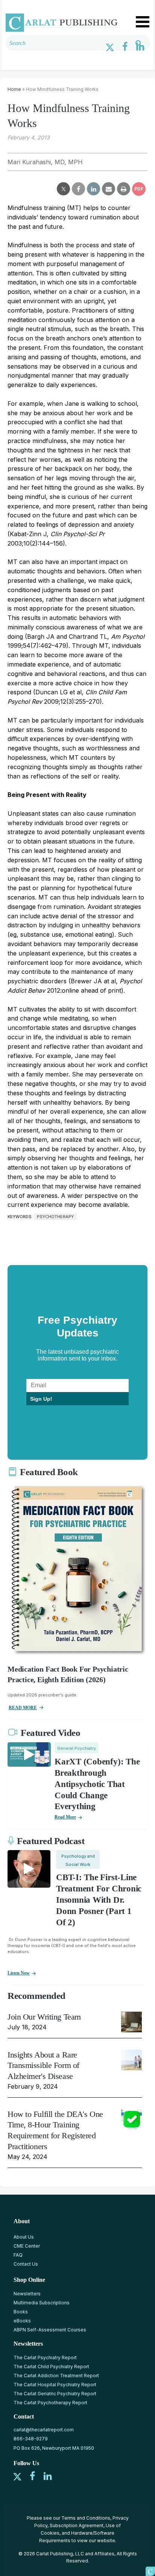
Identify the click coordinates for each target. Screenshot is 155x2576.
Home (14, 89)
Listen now (19, 1973)
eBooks (22, 2321)
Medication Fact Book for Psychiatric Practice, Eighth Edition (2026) (68, 1674)
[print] (124, 189)
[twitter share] (63, 189)
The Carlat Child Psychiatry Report (51, 2367)
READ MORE (23, 1708)
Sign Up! (41, 1399)
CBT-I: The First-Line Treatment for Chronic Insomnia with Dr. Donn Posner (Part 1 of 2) (99, 1900)
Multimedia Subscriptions (42, 2303)
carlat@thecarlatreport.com (44, 2430)
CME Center (27, 2246)
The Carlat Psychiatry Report (45, 2358)
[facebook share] (78, 189)
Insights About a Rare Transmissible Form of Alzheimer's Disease (43, 2065)
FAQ (18, 2255)
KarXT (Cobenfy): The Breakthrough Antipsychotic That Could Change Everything (97, 1784)
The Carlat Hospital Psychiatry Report (55, 2385)
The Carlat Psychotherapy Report (50, 2403)
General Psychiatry (77, 1748)
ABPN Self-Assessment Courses (50, 2330)
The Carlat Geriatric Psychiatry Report (55, 2394)
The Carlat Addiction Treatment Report (56, 2376)
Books (21, 2312)
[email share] (109, 189)
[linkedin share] (93, 189)
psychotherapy (55, 1217)
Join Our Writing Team (44, 2017)
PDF (139, 189)
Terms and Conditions (86, 2518)
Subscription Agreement (77, 2525)
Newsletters (27, 2294)
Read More (65, 1817)
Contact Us (26, 2264)
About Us (24, 2237)
